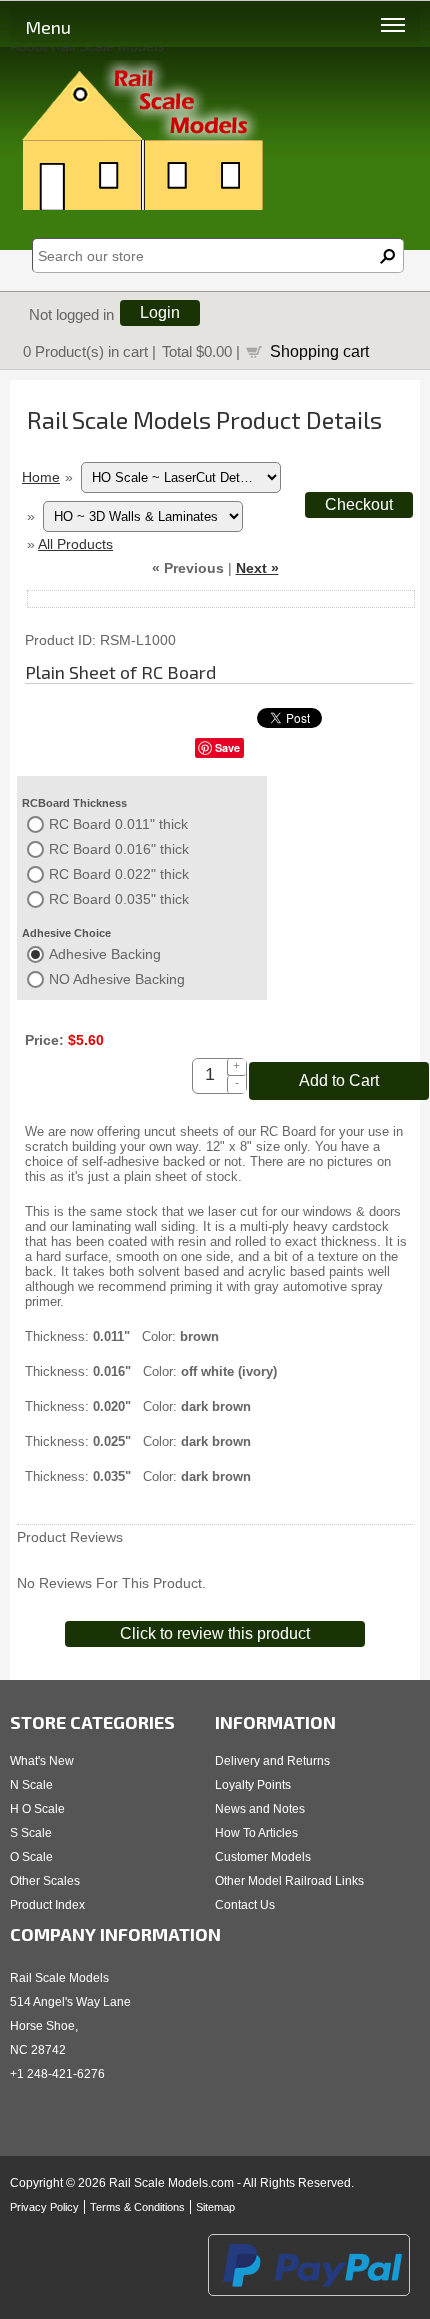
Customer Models (263, 1857)
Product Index (47, 1905)
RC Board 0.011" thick (118, 824)
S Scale (31, 1833)
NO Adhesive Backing (117, 979)
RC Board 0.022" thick (119, 874)
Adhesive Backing (105, 954)
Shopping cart (319, 351)
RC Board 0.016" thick (119, 849)
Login (160, 312)
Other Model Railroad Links (289, 1881)
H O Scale (37, 1809)
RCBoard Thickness (74, 803)
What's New (42, 1761)
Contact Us (245, 1905)
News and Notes (260, 1809)
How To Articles (256, 1833)
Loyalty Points (253, 1785)
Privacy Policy (44, 2207)
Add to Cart (339, 1080)
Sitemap (215, 2207)
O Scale (31, 1857)
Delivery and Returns (272, 1761)
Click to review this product (215, 1633)
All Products (75, 544)
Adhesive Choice (66, 933)
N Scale (31, 1785)
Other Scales (45, 1881)
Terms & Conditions (137, 2207)
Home (41, 477)
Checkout (359, 504)
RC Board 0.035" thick (119, 899)
